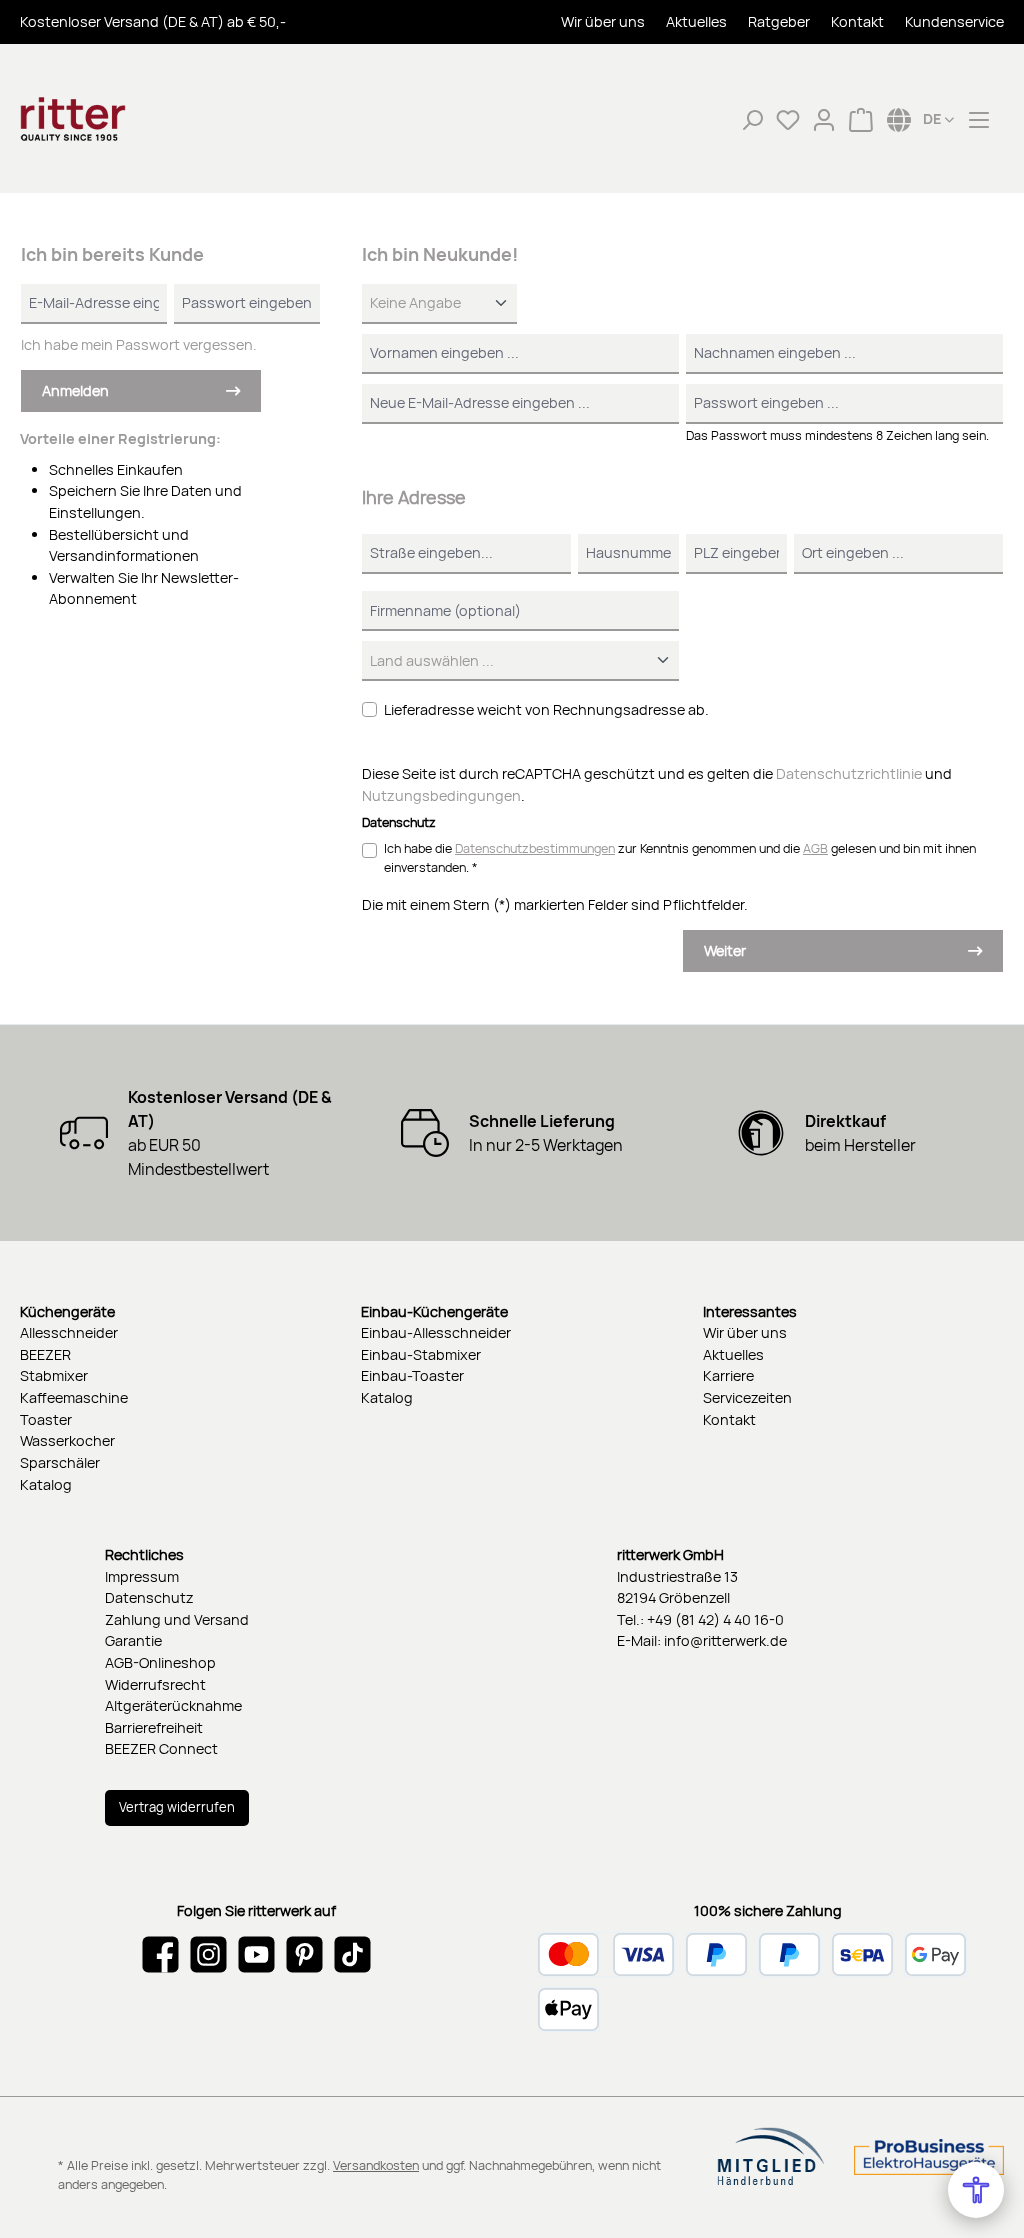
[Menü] (979, 119)
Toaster (46, 1419)
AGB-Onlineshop (160, 1662)
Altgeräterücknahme (173, 1705)
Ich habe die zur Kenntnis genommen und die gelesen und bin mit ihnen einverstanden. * (680, 858)
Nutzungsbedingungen (441, 795)
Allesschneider (69, 1332)
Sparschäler (60, 1462)
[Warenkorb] (861, 119)
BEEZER (45, 1354)
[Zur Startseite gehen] (120, 119)
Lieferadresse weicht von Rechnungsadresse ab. (546, 709)
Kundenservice (954, 22)
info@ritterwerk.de (725, 1640)
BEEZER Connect (161, 1748)
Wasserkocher (67, 1440)
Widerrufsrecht (155, 1684)
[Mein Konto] (824, 119)
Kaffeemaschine (74, 1397)
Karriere (728, 1375)
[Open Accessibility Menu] (976, 2190)
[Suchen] (752, 119)
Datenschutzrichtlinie (849, 773)
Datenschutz (149, 1597)
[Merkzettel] (788, 119)
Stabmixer (54, 1375)
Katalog (46, 1484)
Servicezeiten (747, 1397)
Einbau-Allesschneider (436, 1332)
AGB (815, 848)
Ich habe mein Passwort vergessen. (139, 344)
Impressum (142, 1576)
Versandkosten (376, 2165)
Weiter (725, 950)
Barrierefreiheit (154, 1727)
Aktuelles (696, 22)
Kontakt (857, 22)
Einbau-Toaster (412, 1375)
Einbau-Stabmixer (421, 1354)
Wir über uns (603, 22)
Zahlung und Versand (177, 1619)
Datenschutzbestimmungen (535, 848)
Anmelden (75, 390)
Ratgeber (779, 22)
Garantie (133, 1640)
